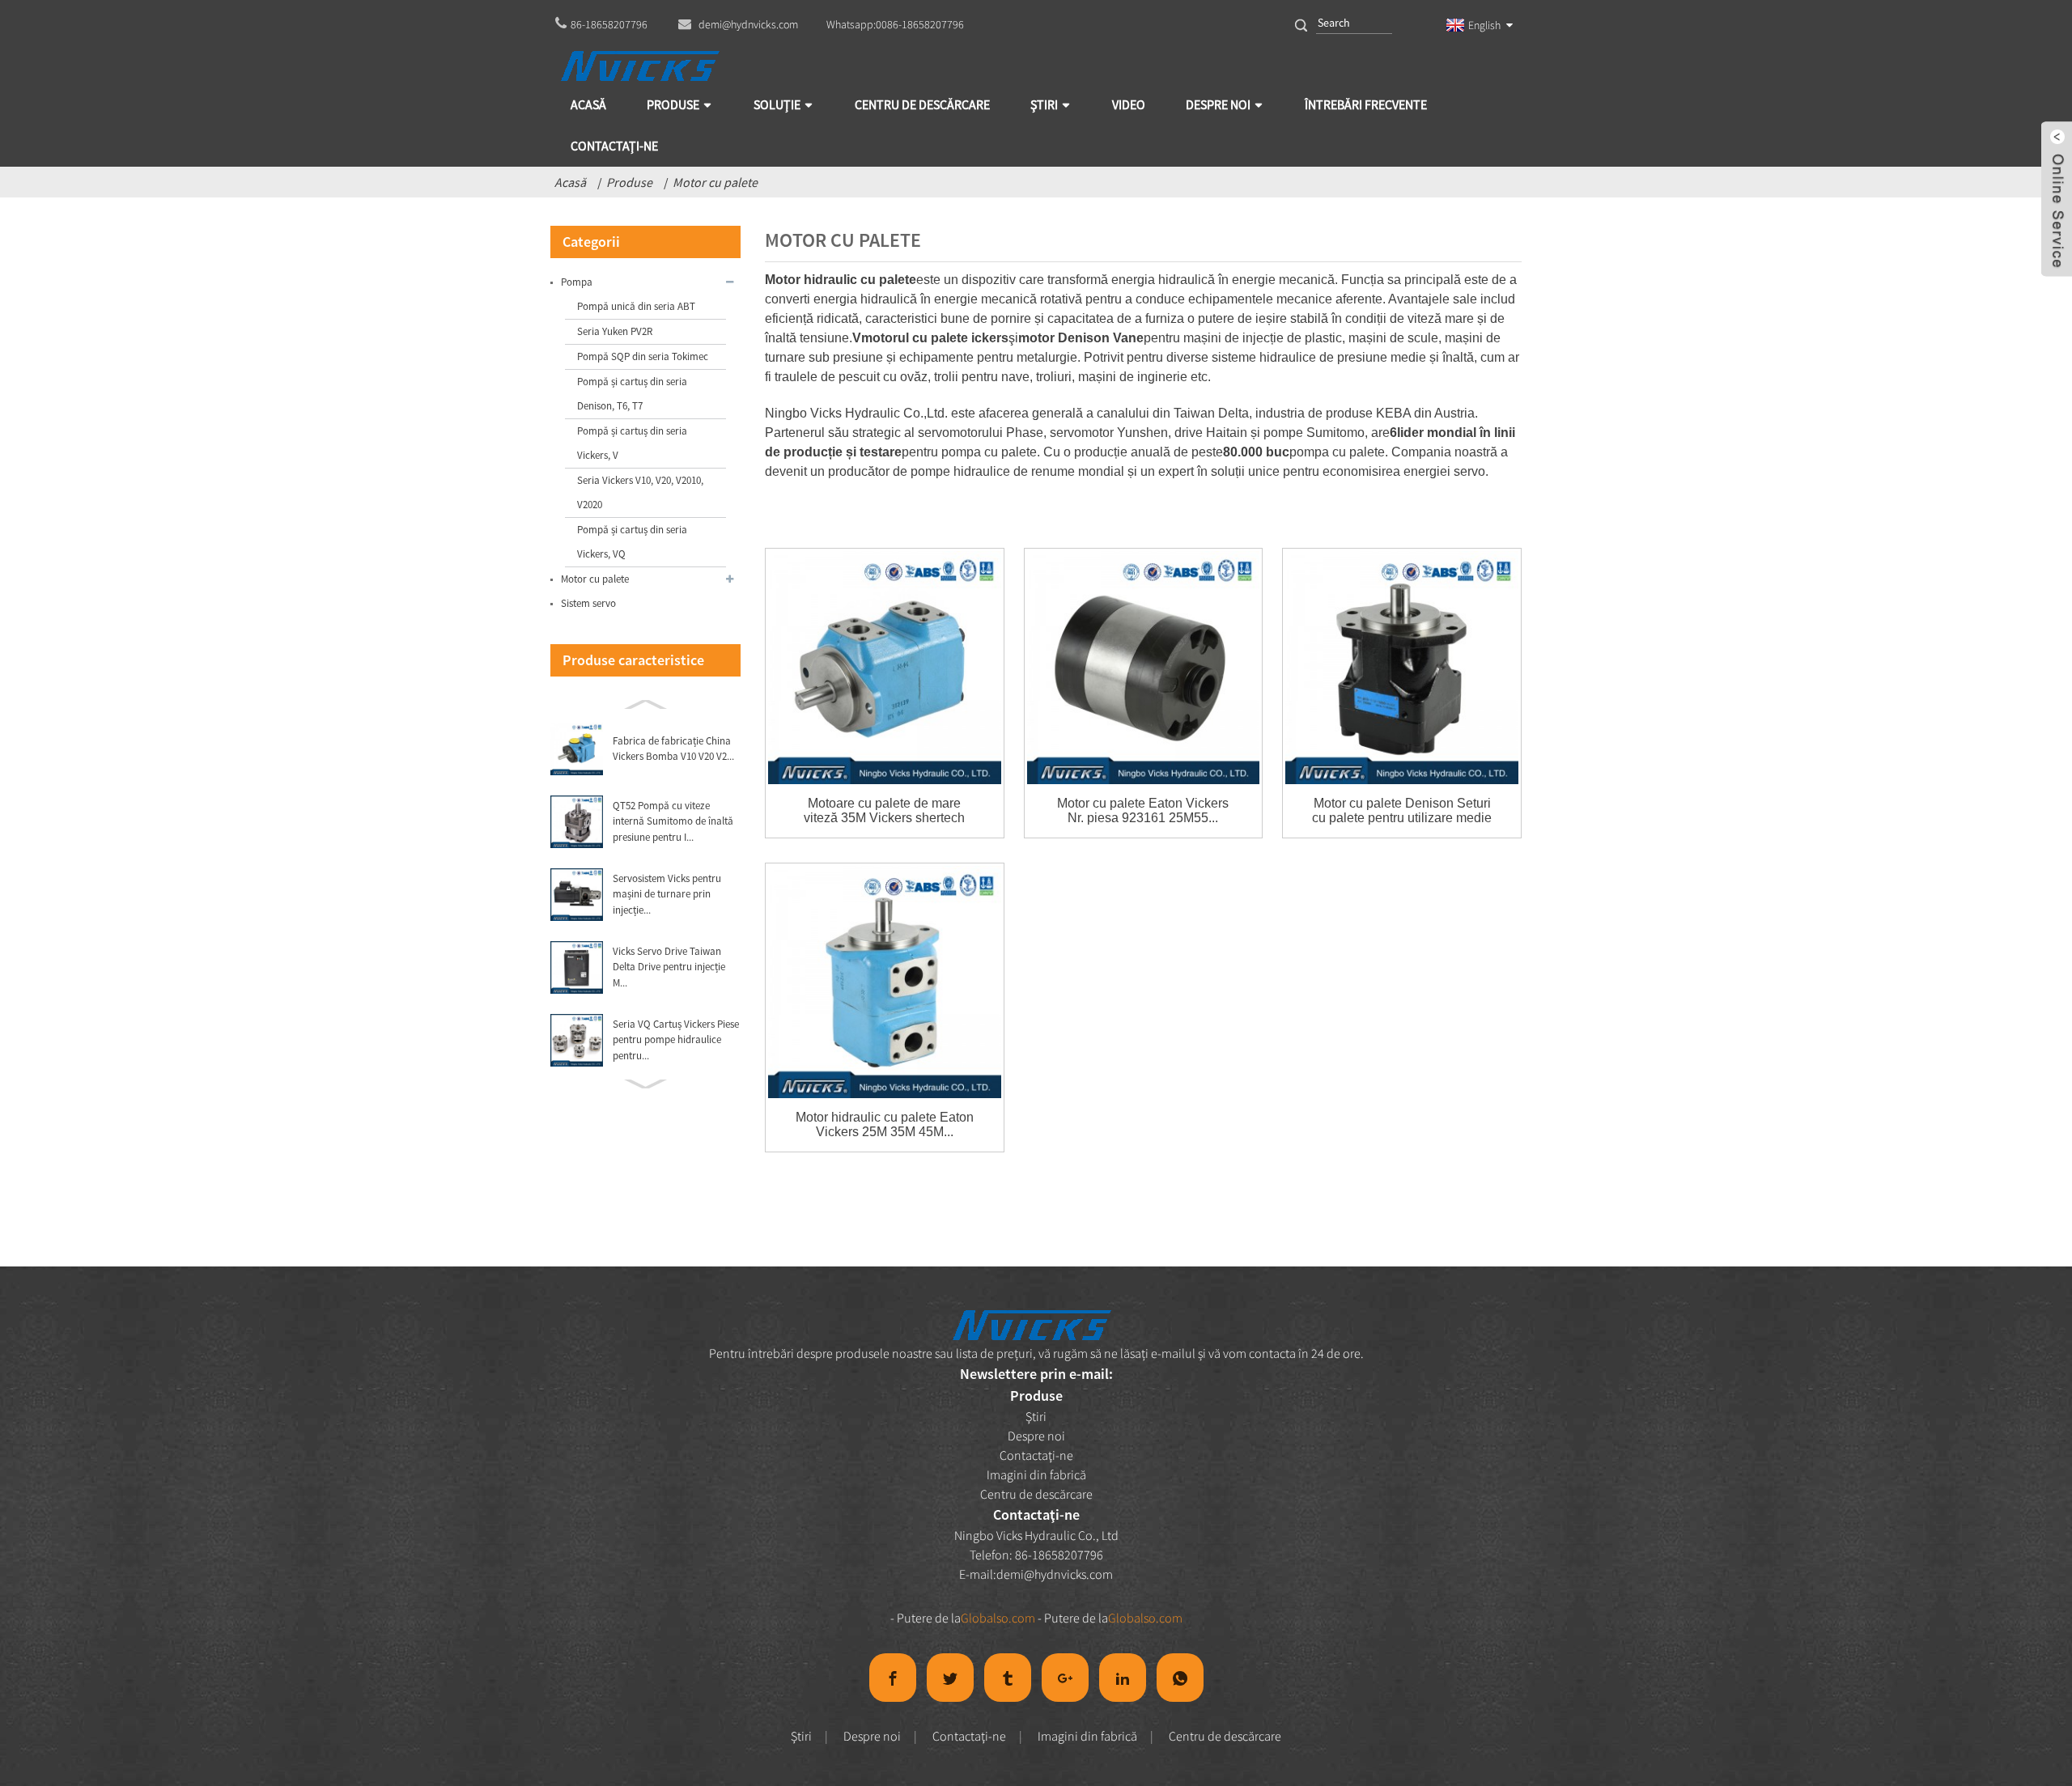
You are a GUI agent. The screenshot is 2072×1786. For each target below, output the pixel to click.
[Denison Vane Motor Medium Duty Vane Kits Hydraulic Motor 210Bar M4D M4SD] (1402, 668)
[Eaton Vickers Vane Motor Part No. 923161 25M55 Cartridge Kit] (1144, 668)
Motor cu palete (715, 182)
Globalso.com (998, 1618)
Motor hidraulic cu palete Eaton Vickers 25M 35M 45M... (885, 1124)
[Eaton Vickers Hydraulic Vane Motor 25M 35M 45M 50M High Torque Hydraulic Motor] (885, 982)
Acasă (570, 182)
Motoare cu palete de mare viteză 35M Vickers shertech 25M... (884, 811)
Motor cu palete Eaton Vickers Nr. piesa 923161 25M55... (1143, 810)
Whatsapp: (895, 24)
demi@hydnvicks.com (1055, 1574)
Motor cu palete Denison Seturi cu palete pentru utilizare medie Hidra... (1402, 811)
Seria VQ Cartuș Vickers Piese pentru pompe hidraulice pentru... (676, 1040)
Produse (629, 182)
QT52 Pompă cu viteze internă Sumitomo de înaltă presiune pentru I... (673, 821)
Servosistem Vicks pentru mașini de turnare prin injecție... (667, 894)
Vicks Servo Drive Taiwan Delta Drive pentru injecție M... (669, 967)
